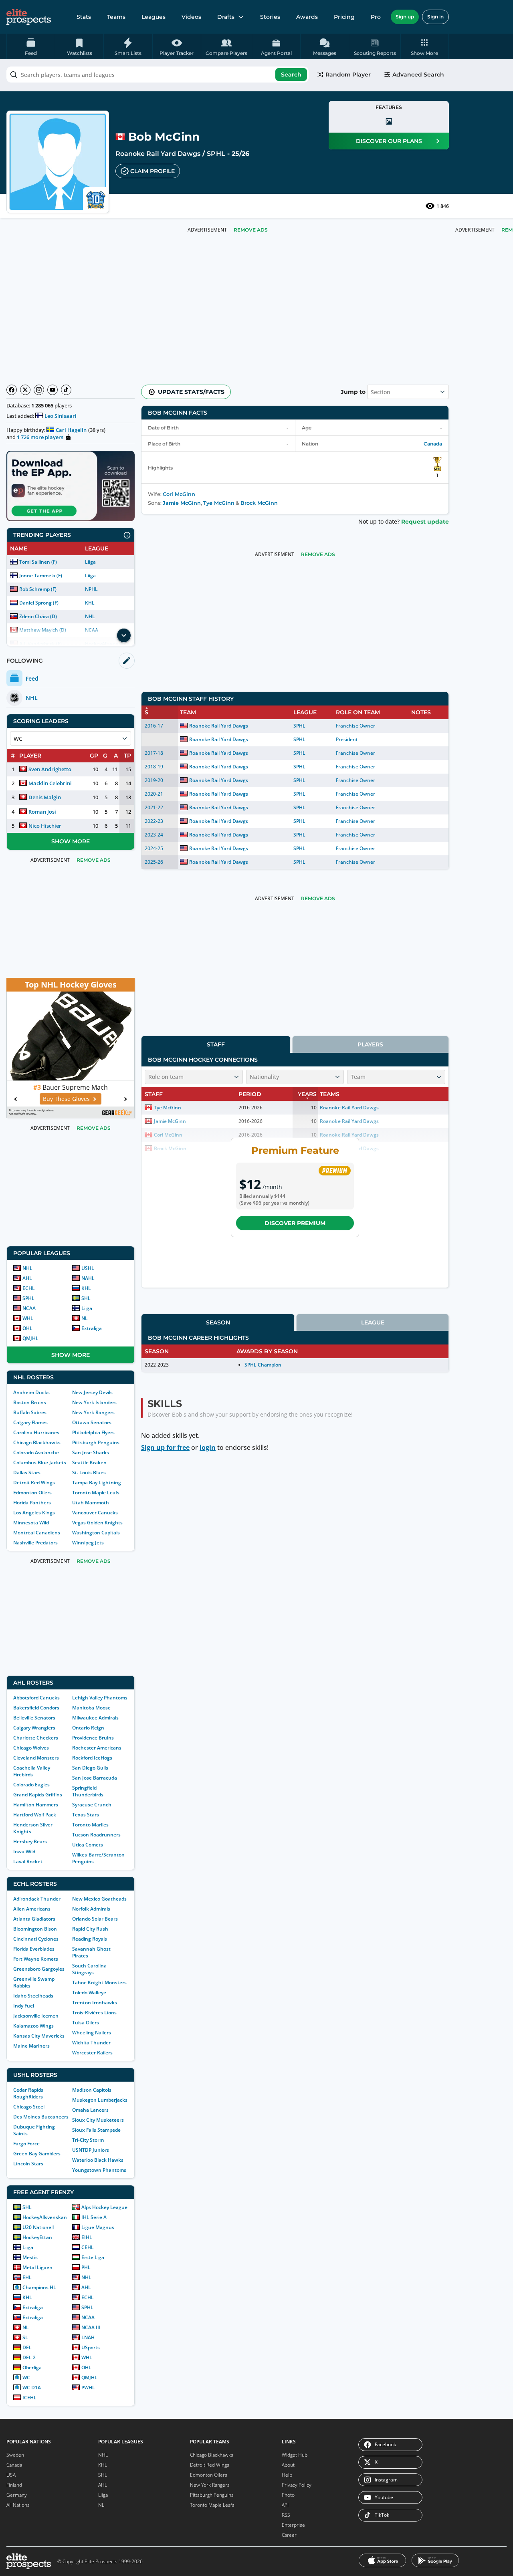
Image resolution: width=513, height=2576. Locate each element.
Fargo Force (26, 2144)
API (285, 2505)
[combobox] (158, 75)
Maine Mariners (31, 2046)
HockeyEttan (37, 2237)
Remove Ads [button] (251, 230)
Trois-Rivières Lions (94, 2013)
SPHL (216, 154)
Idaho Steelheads (33, 1996)
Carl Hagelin (71, 430)
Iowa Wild (24, 1851)
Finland (14, 2485)
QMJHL (30, 1338)
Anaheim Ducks (31, 1392)
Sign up (405, 17)
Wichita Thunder (91, 2043)
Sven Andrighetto (50, 769)
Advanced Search (418, 75)
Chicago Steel (29, 2107)
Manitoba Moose (91, 1708)
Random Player (348, 75)
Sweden (15, 2455)
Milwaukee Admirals (95, 1718)
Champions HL (39, 2287)
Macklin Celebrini (50, 783)
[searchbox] (158, 75)
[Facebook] (12, 390)
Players (370, 1044)
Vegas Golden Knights (97, 1523)
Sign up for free (165, 1447)
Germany (17, 2495)
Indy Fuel (24, 2006)
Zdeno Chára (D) (38, 616)
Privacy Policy (297, 2485)
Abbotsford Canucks (36, 1698)
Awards (307, 17)
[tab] (216, 1044)
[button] (425, 46)
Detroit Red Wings (34, 1483)
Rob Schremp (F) (38, 589)
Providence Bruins (93, 1738)
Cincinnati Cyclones (36, 1939)
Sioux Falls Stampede (96, 2130)
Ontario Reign (88, 1728)
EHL (27, 2277)
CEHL (88, 2247)
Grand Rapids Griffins (38, 1795)
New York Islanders (94, 1402)
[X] (25, 390)
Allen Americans (32, 1909)
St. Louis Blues (89, 1472)
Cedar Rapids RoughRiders (28, 2093)
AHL (27, 1278)
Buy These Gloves (66, 1099)
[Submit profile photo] (389, 121)
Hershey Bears (30, 1841)
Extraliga (92, 1328)
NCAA (29, 1308)
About (288, 2465)
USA (11, 2475)
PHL (86, 2267)
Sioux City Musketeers (98, 2120)
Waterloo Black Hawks (98, 2160)
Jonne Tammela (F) (41, 575)
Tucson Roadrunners (96, 1835)
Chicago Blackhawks (37, 1442)
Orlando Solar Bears (95, 1919)
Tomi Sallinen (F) (38, 562)
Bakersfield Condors (36, 1708)
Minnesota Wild (31, 1523)
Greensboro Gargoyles (39, 1969)
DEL (27, 2347)
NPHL (91, 589)
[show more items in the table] (124, 635)
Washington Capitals (96, 1533)
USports (91, 2347)
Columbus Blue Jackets (40, 1462)
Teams (116, 17)
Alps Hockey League (104, 2207)
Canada (433, 444)
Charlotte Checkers (36, 1738)
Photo (288, 2495)
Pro (376, 17)
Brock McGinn (259, 503)
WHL (28, 1318)
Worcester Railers (92, 2053)
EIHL (87, 2237)
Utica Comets (88, 1845)
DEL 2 (29, 2357)
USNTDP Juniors (91, 2150)
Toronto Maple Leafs (96, 1493)
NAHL (88, 1278)
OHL (27, 1328)
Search (291, 75)
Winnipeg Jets (88, 1543)
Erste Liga (93, 2257)
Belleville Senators (34, 1718)
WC (26, 2377)
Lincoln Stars (28, 2164)
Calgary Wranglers (34, 1728)
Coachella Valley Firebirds (32, 1771)
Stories (270, 17)
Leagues (153, 17)
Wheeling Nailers (92, 2033)
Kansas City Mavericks (39, 2036)
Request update (425, 522)
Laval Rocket (28, 1861)
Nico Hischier (45, 826)
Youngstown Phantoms (99, 2170)
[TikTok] (66, 390)
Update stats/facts (191, 392)
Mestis (30, 2257)
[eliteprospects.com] (29, 17)
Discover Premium (295, 1223)
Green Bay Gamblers (37, 2154)
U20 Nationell (38, 2227)
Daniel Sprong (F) (39, 603)
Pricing (344, 17)
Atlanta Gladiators (34, 1919)
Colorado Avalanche (36, 1452)
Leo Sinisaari (61, 416)
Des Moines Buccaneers (41, 2117)
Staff (216, 1044)
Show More (71, 841)
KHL (90, 603)
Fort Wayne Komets (36, 1959)
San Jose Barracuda (95, 1778)
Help (287, 2475)
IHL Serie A (94, 2217)
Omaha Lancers (90, 2110)
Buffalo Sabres (30, 1412)
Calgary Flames (30, 1422)
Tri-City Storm (88, 2140)
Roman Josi (42, 812)
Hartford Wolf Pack (35, 1815)
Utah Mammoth (91, 1503)
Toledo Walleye (89, 1992)
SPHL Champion (263, 1365)
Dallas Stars (27, 1472)
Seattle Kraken (89, 1462)
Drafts (226, 17)
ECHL (29, 1288)
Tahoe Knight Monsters (99, 1982)
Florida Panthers (32, 1503)
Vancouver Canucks (95, 1513)
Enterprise (293, 2525)
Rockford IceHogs (92, 1758)
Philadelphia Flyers (93, 1432)
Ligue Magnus (98, 2227)
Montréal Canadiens (37, 1533)
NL (85, 1318)
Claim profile (152, 171)
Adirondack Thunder (37, 1899)
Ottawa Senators (92, 1422)
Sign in (435, 17)
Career (289, 2535)
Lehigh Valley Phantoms (100, 1698)
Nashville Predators (35, 1543)
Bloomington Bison (35, 1929)
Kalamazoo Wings (33, 2026)
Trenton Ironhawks (95, 2003)
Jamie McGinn (182, 503)
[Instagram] (39, 390)
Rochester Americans (97, 1748)
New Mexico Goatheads (99, 1899)
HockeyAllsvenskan (45, 2217)
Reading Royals (90, 1939)
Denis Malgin (45, 797)
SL (25, 2337)
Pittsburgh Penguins (96, 1442)
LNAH (88, 2337)
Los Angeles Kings (34, 1513)
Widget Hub (295, 2455)
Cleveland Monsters (36, 1758)
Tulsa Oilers (86, 2023)
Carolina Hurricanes (36, 1432)
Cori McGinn (179, 494)
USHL (88, 1268)
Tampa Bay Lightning (97, 1483)
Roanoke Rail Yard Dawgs (158, 154)
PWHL (88, 2388)
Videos (191, 17)
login (208, 1447)
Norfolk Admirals (91, 1909)
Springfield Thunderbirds (88, 1791)
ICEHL (29, 2398)
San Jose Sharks (91, 1452)
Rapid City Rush (90, 1929)
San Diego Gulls (90, 1768)
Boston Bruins (30, 1402)
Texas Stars (86, 1815)
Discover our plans (389, 141)
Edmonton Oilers (32, 1493)
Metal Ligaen (37, 2267)
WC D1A (32, 2388)
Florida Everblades (34, 1949)
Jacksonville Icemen (36, 2016)
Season (218, 1322)
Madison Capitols (92, 2090)
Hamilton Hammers (36, 1805)
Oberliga (32, 2367)
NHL (90, 616)
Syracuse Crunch (92, 1805)
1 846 (443, 206)
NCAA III (91, 2327)
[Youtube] (53, 390)
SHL (86, 1298)
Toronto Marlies (90, 1825)
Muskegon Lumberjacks (100, 2100)
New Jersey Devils (92, 1392)
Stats (84, 17)
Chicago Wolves (31, 1748)
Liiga (90, 562)
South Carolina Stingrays (89, 1969)
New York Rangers (93, 1412)
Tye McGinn (219, 503)
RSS (286, 2515)
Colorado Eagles (31, 1785)
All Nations (18, 2505)
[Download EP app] (71, 486)
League (373, 1322)
